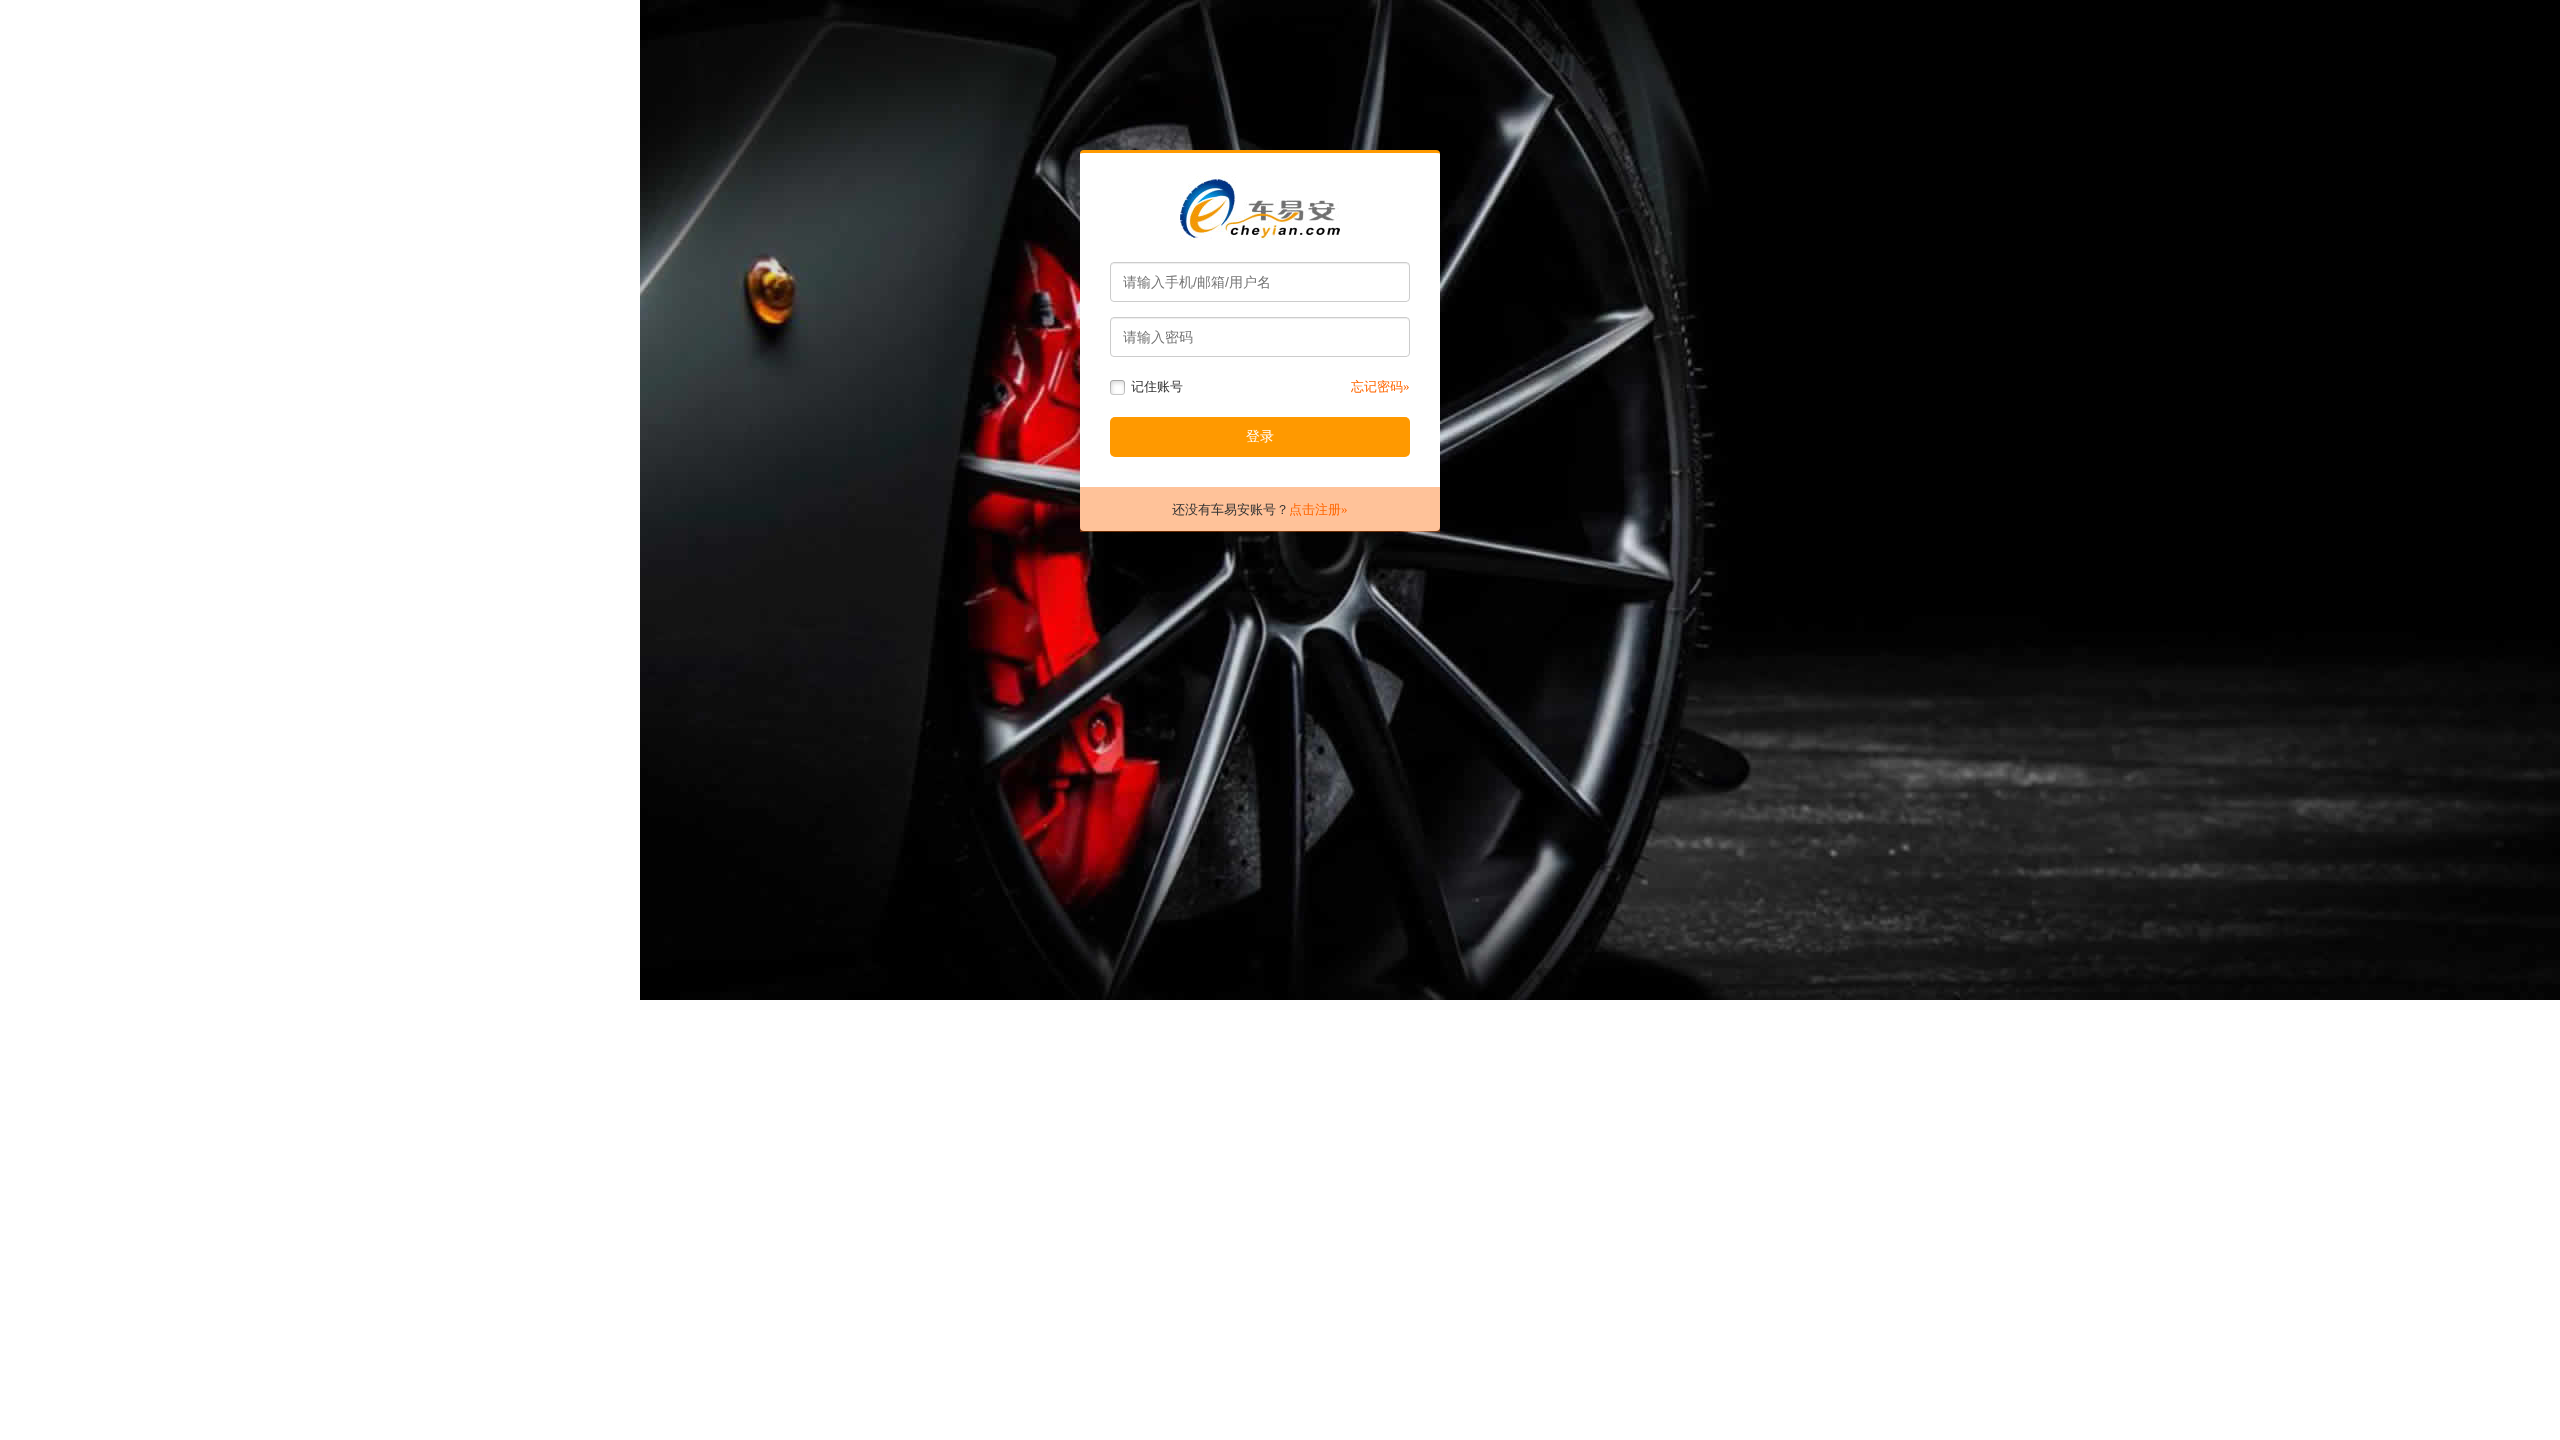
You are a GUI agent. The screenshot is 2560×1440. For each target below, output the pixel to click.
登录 (1260, 436)
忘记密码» (1380, 386)
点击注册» (1318, 509)
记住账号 (1155, 386)
